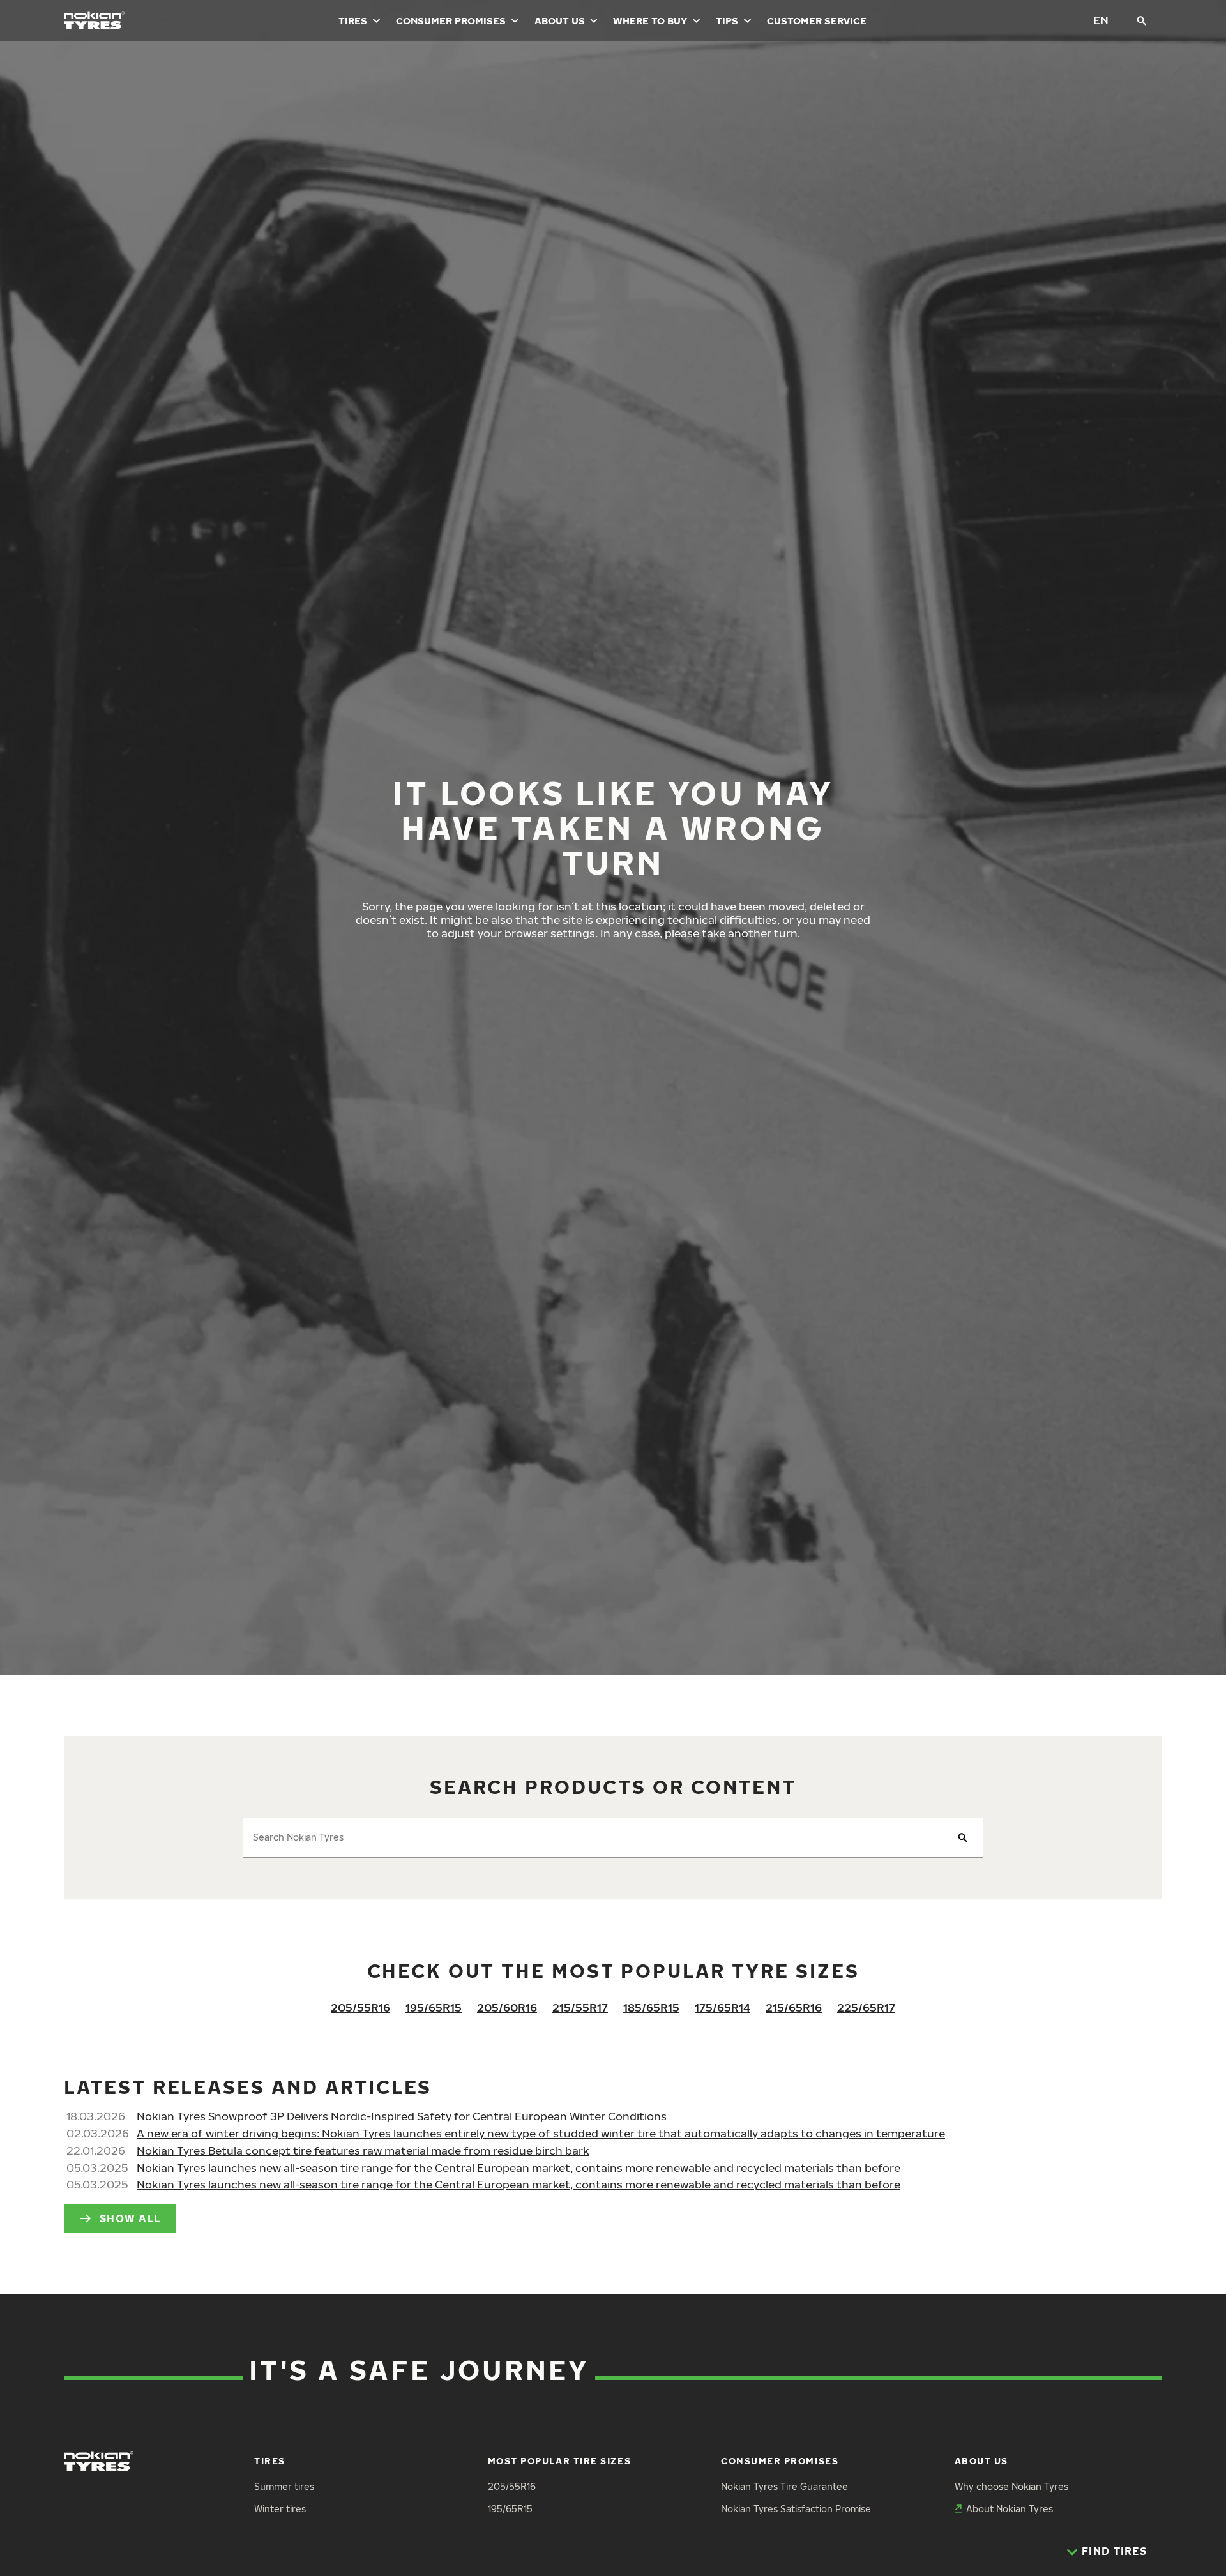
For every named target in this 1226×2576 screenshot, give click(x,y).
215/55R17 (580, 2007)
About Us (560, 20)
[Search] (1142, 20)
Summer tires (284, 2486)
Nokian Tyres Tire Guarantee (784, 2486)
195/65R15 (434, 2007)
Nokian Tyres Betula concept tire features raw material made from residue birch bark (363, 2150)
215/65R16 (794, 2007)
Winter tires (280, 2509)
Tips (727, 20)
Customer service (817, 20)
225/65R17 (866, 2007)
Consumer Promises (451, 20)
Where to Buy (650, 20)
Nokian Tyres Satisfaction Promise (796, 2509)
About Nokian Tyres (1010, 2509)
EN (1101, 20)
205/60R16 (507, 2007)
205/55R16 (360, 2007)
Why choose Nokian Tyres (1011, 2486)
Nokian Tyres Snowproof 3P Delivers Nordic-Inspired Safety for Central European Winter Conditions (402, 2116)
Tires (353, 20)
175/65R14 (723, 2007)
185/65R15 (651, 2007)
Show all (130, 2218)
